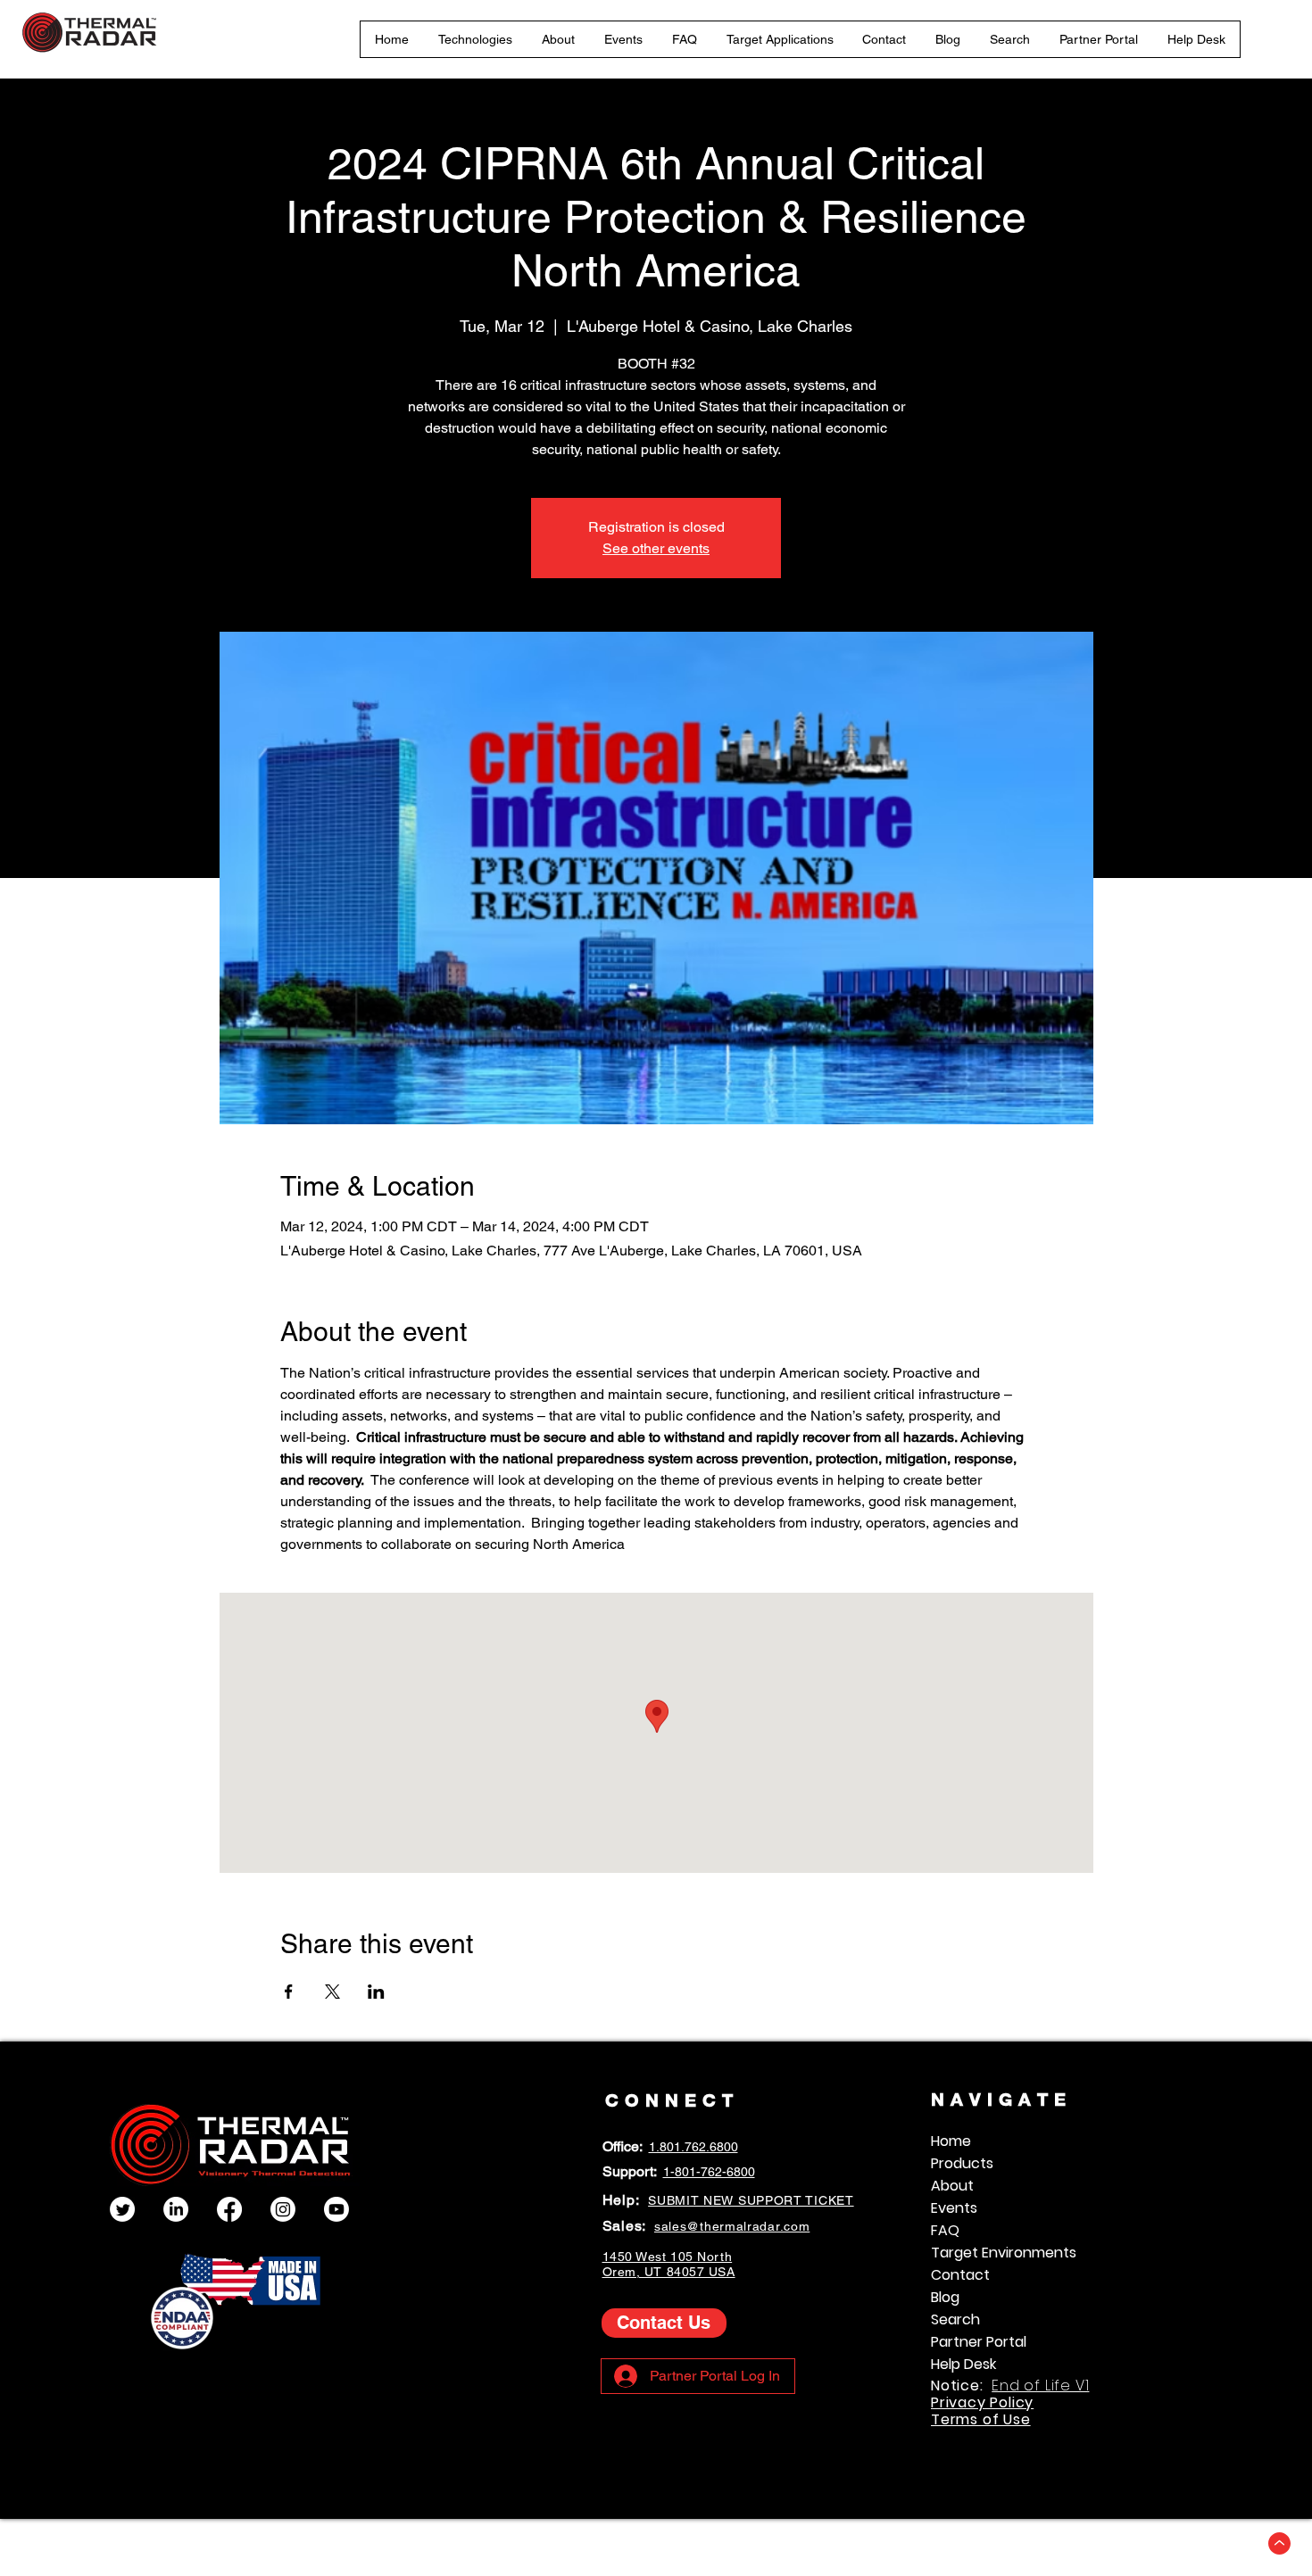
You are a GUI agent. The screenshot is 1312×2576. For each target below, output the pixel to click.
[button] (476, 39)
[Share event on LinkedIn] (376, 1992)
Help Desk (963, 2364)
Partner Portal (979, 2342)
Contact (960, 2275)
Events (954, 2208)
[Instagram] (283, 2209)
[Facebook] (229, 2209)
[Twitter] (122, 2209)
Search (955, 2319)
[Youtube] (336, 2209)
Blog (945, 2297)
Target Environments (1004, 2253)
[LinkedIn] (176, 2209)
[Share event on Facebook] (289, 1992)
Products (962, 2163)
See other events (656, 548)
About (952, 2186)
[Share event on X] (332, 1992)
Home (951, 2141)
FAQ (945, 2230)
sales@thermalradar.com (732, 2226)
